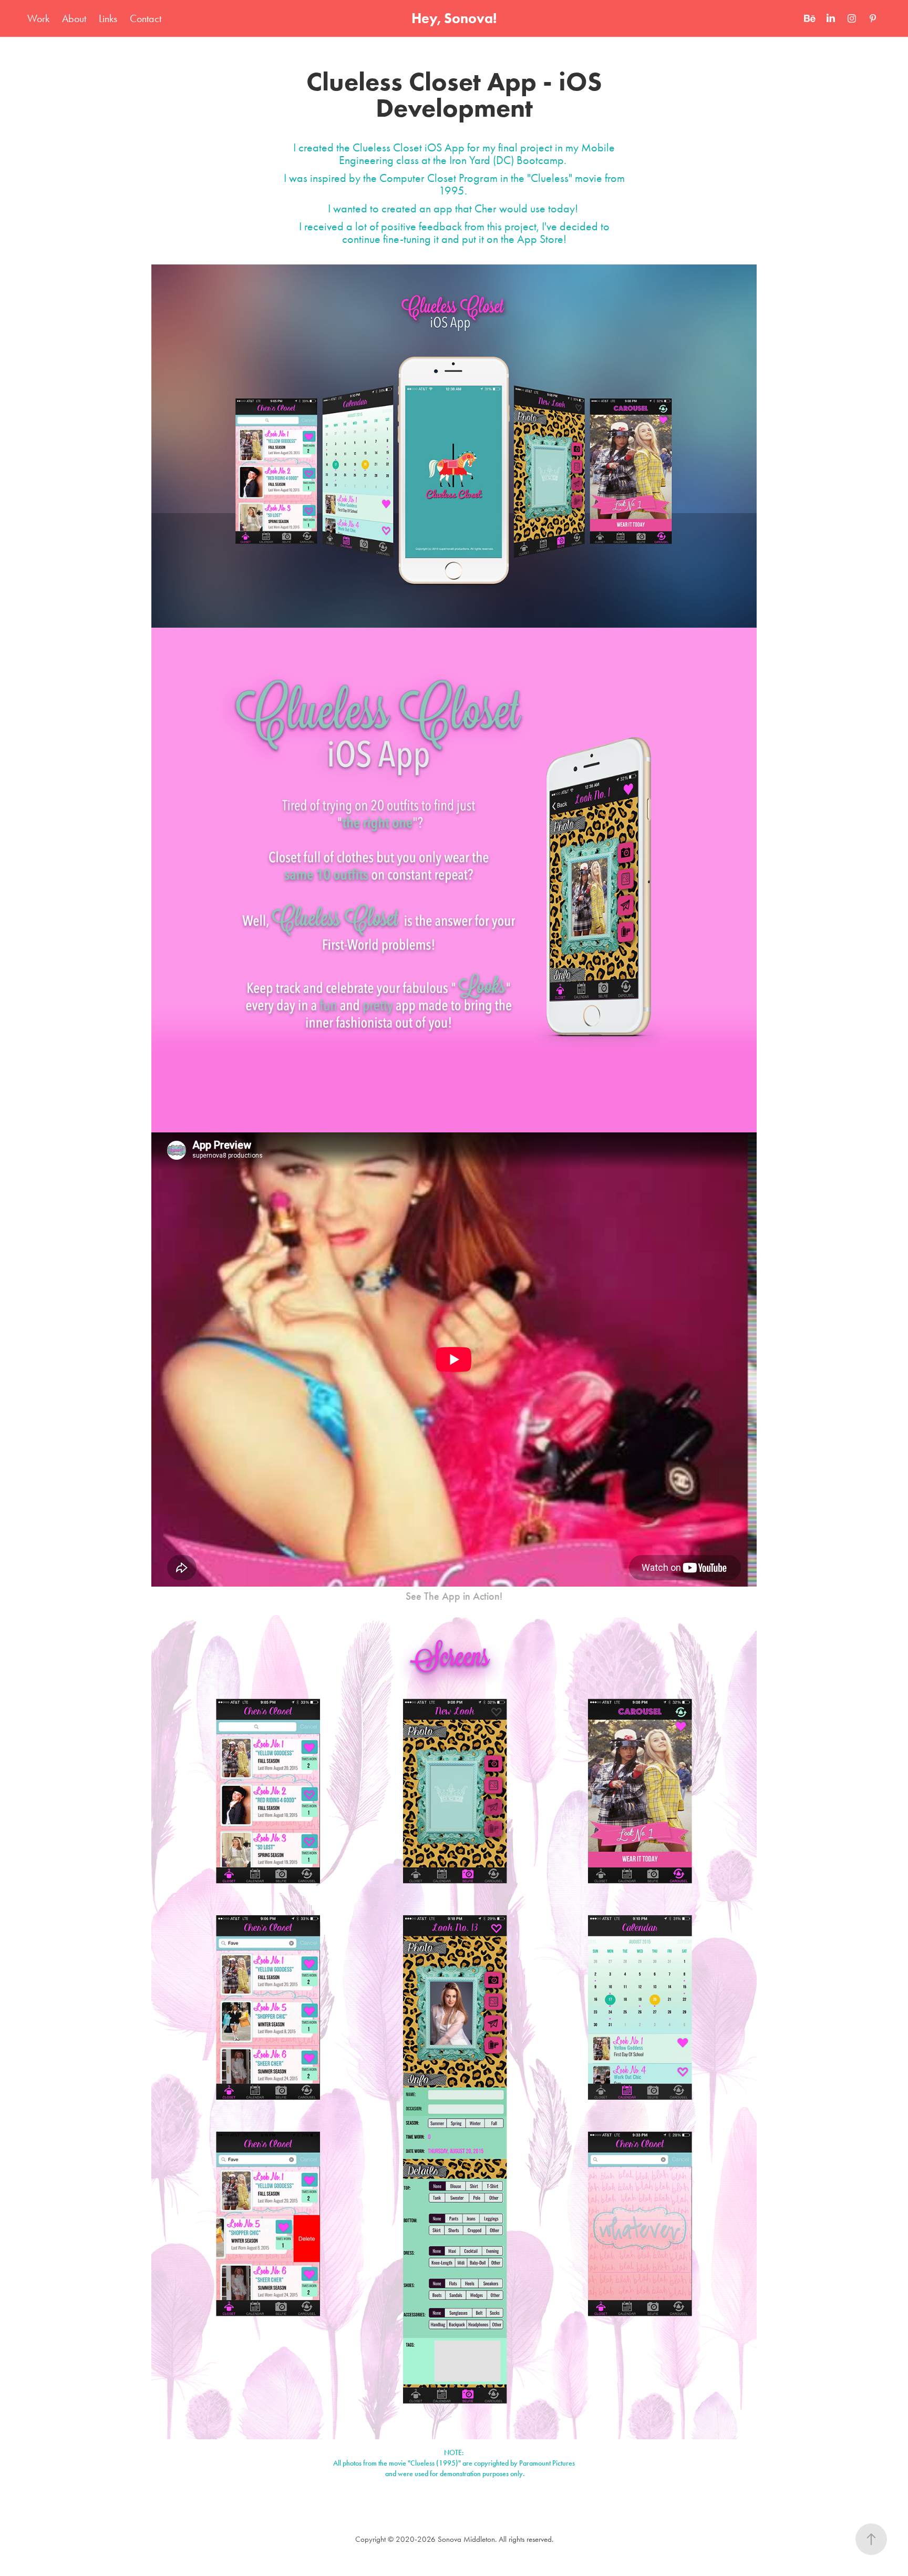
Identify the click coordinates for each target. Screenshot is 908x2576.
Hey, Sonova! (454, 18)
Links (108, 18)
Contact (146, 18)
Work (38, 18)
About (74, 18)
